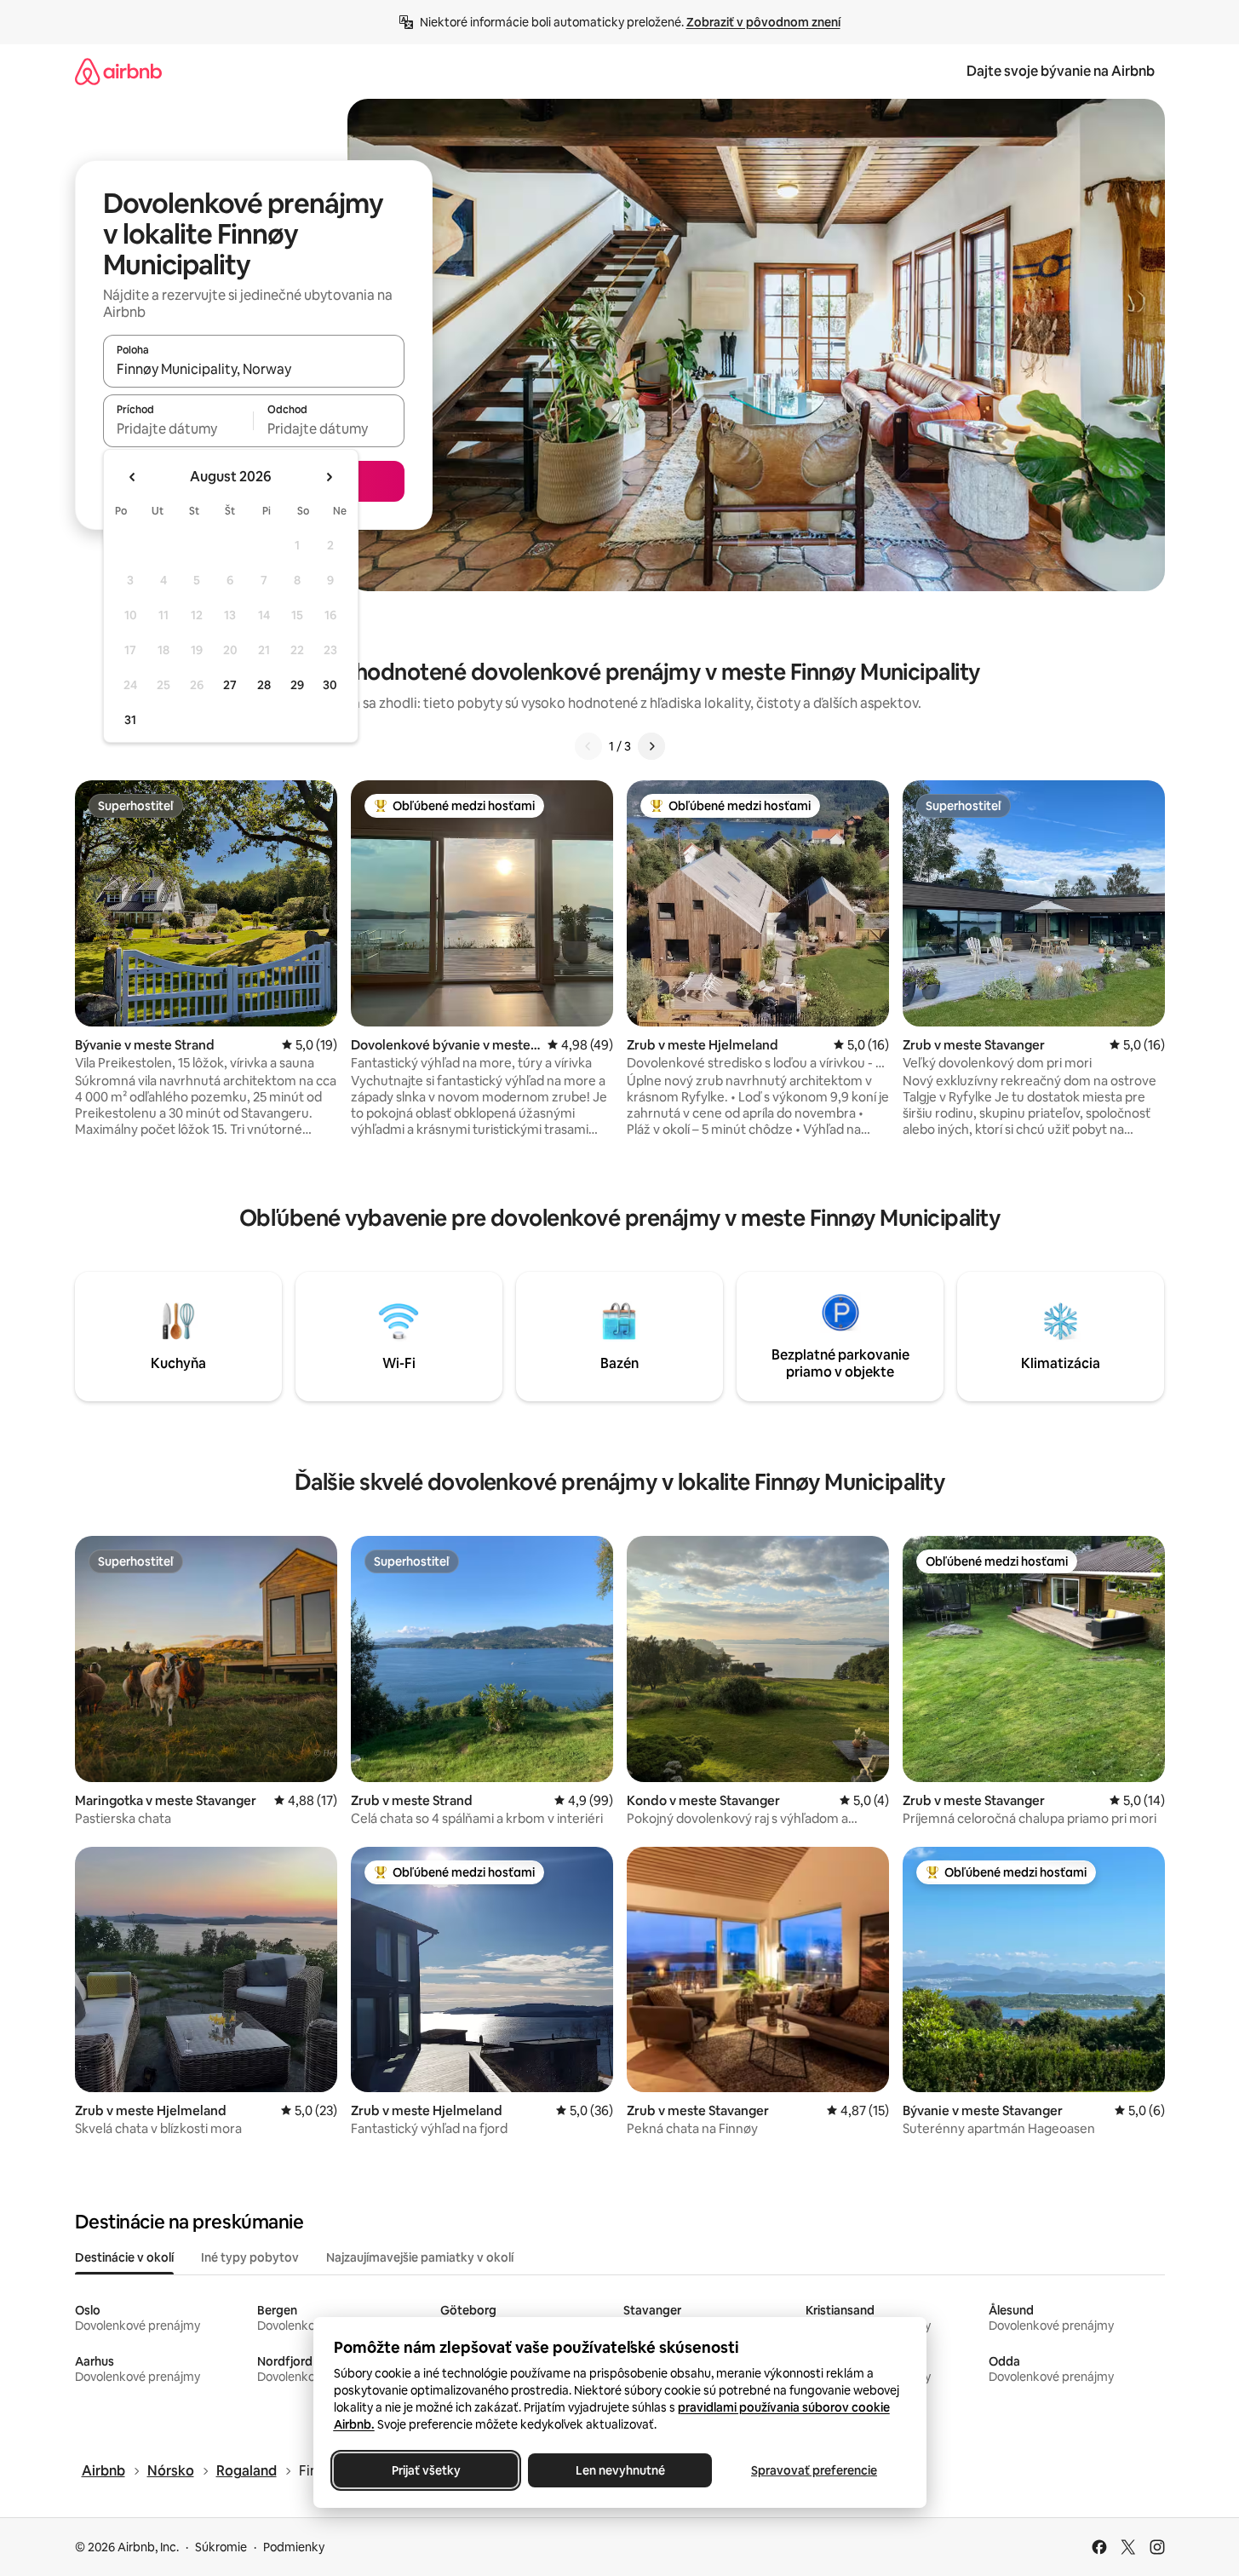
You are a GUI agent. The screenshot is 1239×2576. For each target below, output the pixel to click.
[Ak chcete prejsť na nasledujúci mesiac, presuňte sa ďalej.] (329, 477)
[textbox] (178, 428)
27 (230, 685)
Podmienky (294, 2547)
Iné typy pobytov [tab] (250, 2257)
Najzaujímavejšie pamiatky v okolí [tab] (420, 2257)
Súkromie (221, 2547)
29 (297, 685)
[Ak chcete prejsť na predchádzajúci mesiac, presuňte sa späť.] (133, 477)
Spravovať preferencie (814, 2470)
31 (130, 720)
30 (330, 685)
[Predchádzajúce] (588, 746)
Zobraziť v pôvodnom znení (763, 22)
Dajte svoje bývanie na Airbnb (1061, 71)
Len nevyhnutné (619, 2470)
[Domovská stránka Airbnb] (118, 71)
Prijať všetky (425, 2470)
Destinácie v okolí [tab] (124, 2257)
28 (264, 685)
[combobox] (254, 369)
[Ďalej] (651, 746)
